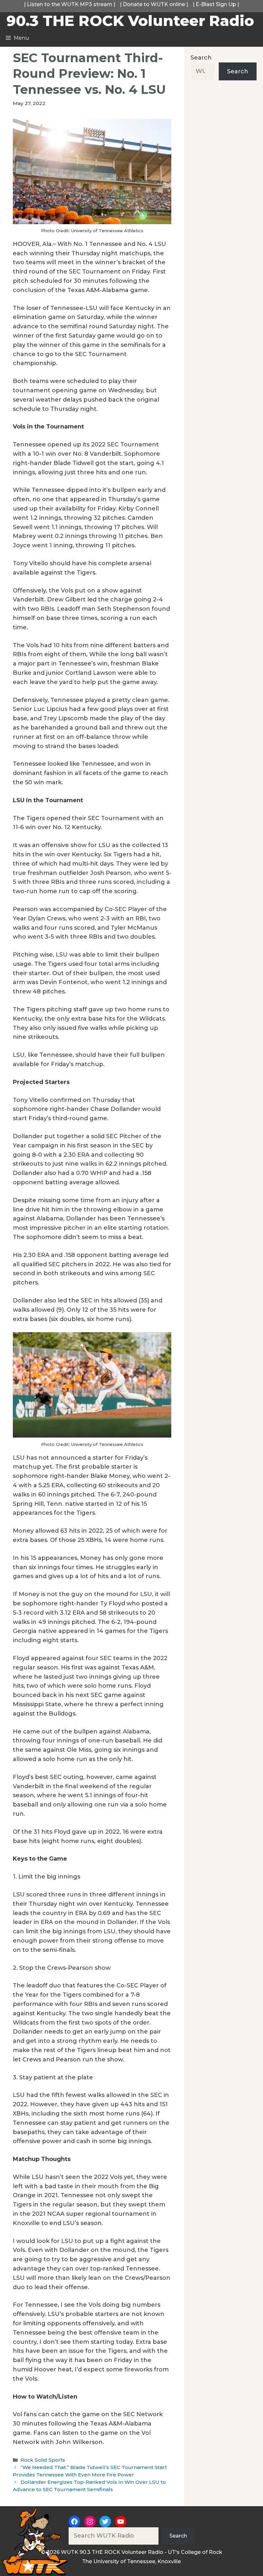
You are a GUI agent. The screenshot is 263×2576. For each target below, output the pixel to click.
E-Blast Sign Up (216, 4)
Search (201, 58)
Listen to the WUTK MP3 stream (70, 4)
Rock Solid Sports (43, 2460)
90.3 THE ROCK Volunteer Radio (130, 21)
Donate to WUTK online (154, 4)
